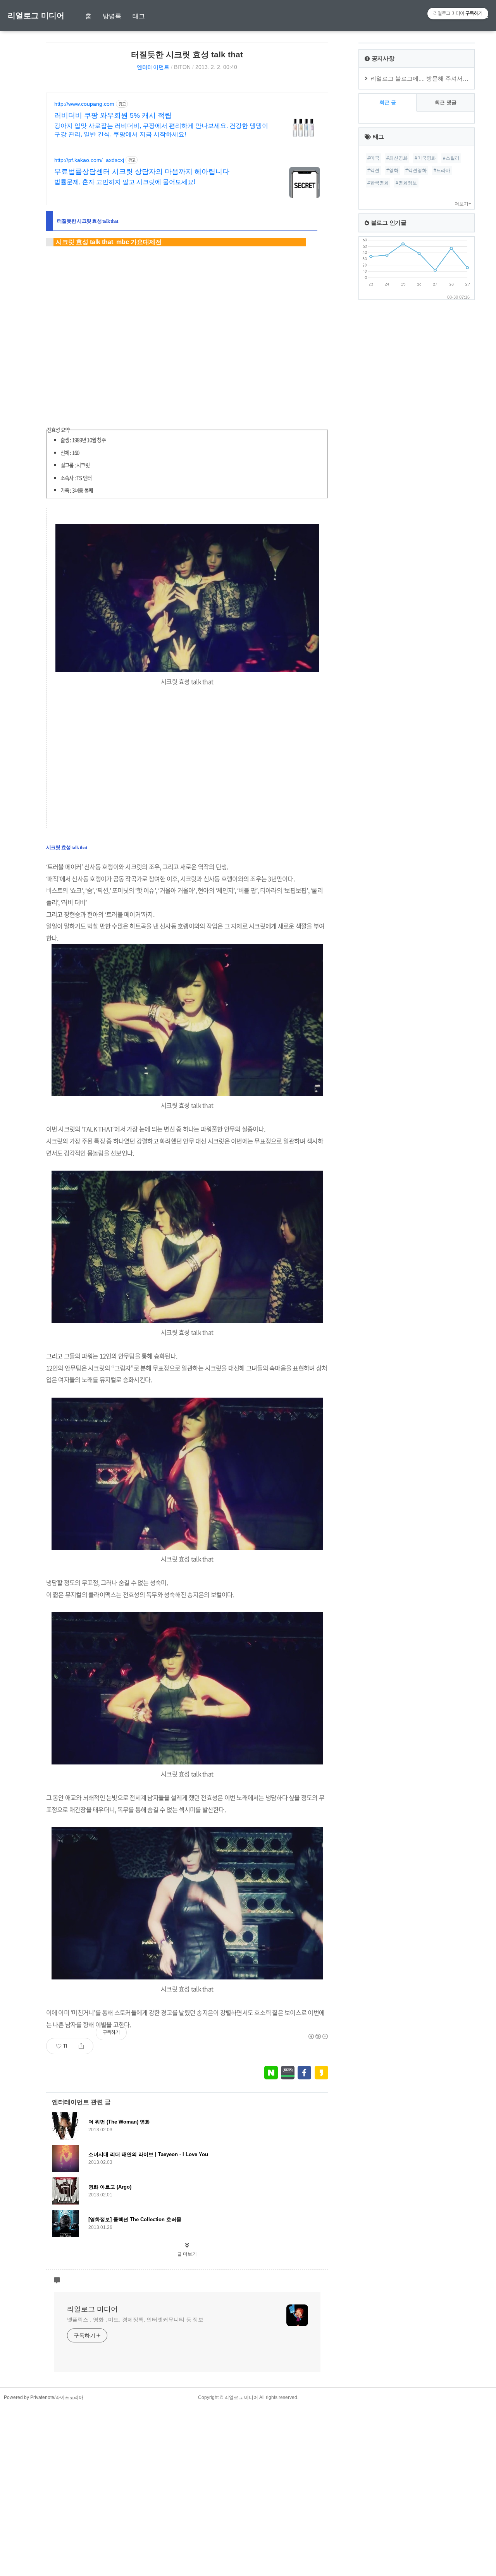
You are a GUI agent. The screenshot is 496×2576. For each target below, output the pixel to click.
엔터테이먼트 (153, 67)
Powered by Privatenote (29, 2397)
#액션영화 (416, 170)
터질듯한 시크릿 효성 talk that (187, 54)
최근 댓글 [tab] (446, 102)
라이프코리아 (69, 2397)
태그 (139, 16)
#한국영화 (378, 183)
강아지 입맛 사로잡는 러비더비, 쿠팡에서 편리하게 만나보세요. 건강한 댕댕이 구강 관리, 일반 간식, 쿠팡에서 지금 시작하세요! (161, 130)
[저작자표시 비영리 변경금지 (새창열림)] (318, 2036)
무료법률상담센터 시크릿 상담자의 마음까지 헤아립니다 (142, 172)
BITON (182, 67)
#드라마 (442, 170)
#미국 (373, 158)
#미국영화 (425, 158)
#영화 (392, 170)
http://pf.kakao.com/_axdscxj (89, 160)
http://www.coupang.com (84, 104)
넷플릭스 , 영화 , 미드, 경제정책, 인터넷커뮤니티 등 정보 (135, 2320)
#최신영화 (397, 158)
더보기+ (463, 204)
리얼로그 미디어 (36, 15)
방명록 (112, 16)
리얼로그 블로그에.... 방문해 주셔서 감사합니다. (433, 78)
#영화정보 (406, 183)
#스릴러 (451, 158)
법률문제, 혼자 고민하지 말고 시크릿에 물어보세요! (125, 182)
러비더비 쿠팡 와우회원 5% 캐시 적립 (113, 115)
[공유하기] (81, 2046)
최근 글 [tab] (388, 102)
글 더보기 (187, 2254)
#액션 (373, 170)
